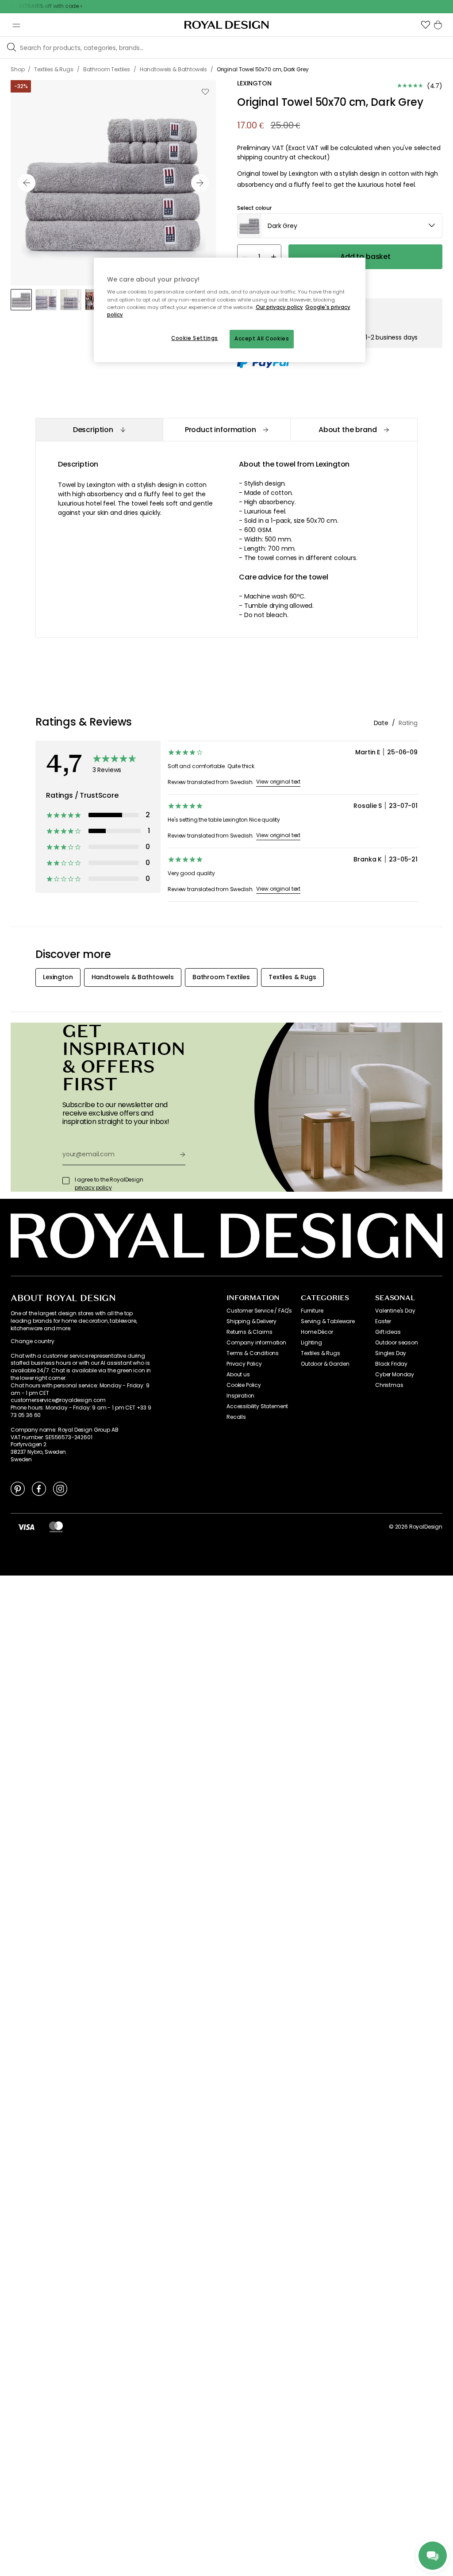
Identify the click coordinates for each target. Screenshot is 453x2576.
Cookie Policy (244, 1385)
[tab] (99, 430)
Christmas (389, 1385)
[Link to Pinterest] (18, 1488)
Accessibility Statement (257, 1406)
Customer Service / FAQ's (259, 1311)
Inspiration (240, 1396)
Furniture (312, 1311)
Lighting (311, 1343)
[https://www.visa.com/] (26, 1527)
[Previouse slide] (27, 183)
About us (238, 1375)
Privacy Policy (244, 1364)
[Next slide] (200, 183)
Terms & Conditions (253, 1353)
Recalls (236, 1417)
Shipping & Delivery (251, 1321)
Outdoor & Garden (325, 1364)
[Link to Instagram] (60, 1488)
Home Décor (317, 1332)
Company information (256, 1343)
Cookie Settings (195, 338)
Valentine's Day (395, 1311)
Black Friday (391, 1364)
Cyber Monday (395, 1375)
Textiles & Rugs (321, 1353)
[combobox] (340, 226)
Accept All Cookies (262, 339)
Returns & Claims (249, 1332)
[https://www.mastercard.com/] (56, 1527)
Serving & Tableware (328, 1321)
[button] (426, 25)
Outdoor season (397, 1343)
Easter (383, 1321)
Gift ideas (388, 1332)
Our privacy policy (279, 307)
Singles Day (391, 1353)
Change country (33, 1341)
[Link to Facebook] (39, 1488)
